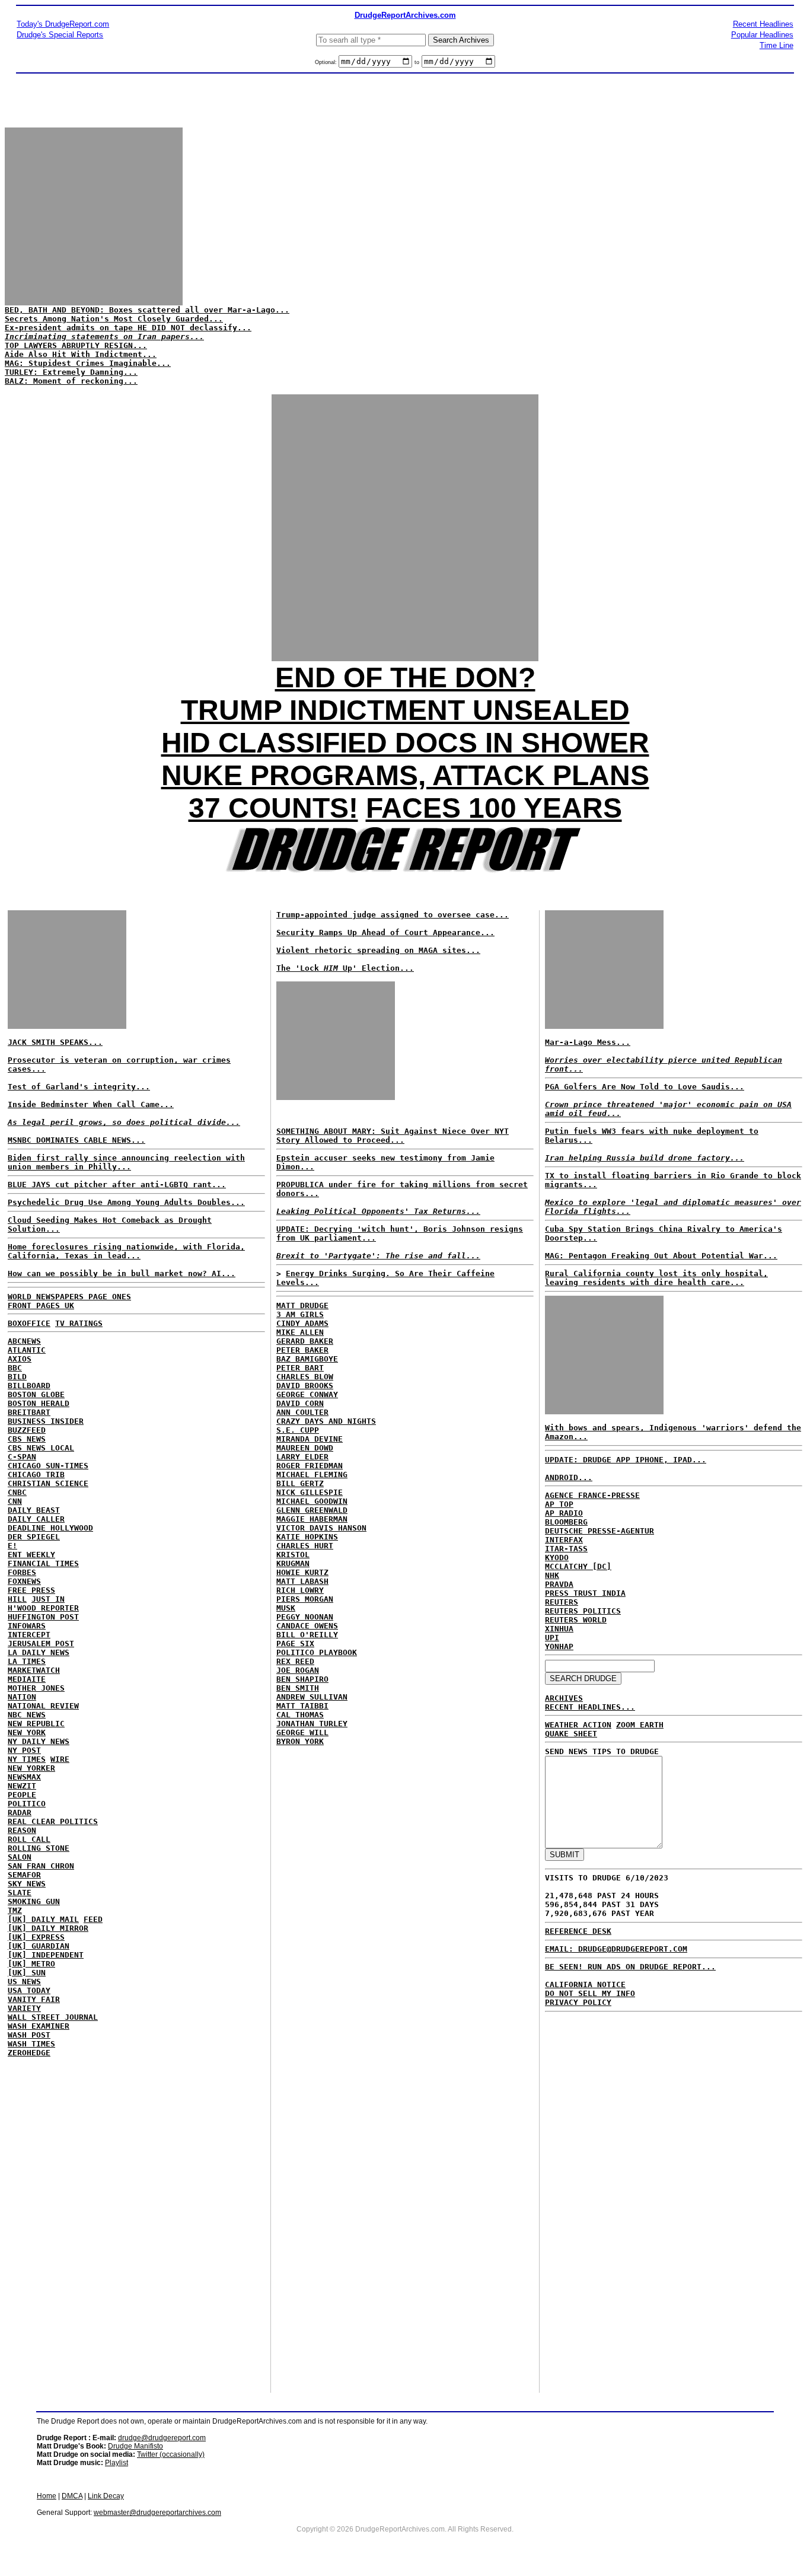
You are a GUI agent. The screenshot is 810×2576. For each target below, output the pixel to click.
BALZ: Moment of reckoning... (71, 381)
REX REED (295, 1661)
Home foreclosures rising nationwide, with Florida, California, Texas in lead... (126, 1251)
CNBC (17, 1492)
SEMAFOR (24, 1875)
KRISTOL (293, 1555)
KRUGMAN (293, 1563)
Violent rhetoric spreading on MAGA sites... (378, 950)
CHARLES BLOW (305, 1377)
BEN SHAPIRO (302, 1679)
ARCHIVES (564, 1698)
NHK (552, 1575)
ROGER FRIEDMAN (310, 1466)
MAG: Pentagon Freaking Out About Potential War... (661, 1256)
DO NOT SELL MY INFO (590, 1993)
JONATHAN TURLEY (312, 1724)
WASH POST (29, 2035)
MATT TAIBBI (302, 1706)
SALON (20, 1857)
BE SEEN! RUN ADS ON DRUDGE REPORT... (630, 1967)
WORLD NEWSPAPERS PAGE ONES (69, 1297)
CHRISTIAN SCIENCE (48, 1483)
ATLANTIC (27, 1350)
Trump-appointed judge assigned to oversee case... (393, 915)
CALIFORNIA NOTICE (585, 1984)
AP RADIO (564, 1513)
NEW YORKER (31, 1768)
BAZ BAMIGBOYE (307, 1359)
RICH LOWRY (300, 1590)
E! (12, 1546)
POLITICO (27, 1804)
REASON (22, 1830)
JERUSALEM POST (41, 1644)
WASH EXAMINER (39, 2026)
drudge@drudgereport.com (162, 2438)
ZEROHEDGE (29, 2053)
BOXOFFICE (29, 1323)
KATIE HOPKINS (307, 1537)
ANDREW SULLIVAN (312, 1697)
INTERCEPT (29, 1635)
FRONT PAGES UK (41, 1305)
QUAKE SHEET (571, 1734)
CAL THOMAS (300, 1715)
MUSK (286, 1608)
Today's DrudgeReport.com (63, 24)
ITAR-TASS (566, 1549)
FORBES (22, 1572)
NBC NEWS (27, 1715)
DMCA (72, 2496)
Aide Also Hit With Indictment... (81, 354)
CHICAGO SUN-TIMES (48, 1466)
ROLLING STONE (39, 1848)
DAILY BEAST (34, 1510)
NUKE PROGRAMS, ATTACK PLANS (405, 775)
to (417, 62)
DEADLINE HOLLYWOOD (50, 1528)
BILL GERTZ (300, 1483)
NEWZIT (22, 1786)
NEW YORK (27, 1732)
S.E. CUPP (298, 1430)
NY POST (24, 1750)
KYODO (557, 1558)
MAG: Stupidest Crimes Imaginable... (88, 363)
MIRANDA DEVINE (310, 1439)
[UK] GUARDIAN (39, 1946)
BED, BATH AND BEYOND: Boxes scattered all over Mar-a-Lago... (147, 310)
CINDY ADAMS (302, 1323)
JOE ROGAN (298, 1670)
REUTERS (562, 1602)
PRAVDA (559, 1584)
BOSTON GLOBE (36, 1394)
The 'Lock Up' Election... (345, 968)
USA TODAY (29, 1990)
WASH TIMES (31, 2044)
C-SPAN (22, 1457)
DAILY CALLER (36, 1519)
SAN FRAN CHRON (41, 1866)
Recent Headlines (763, 24)
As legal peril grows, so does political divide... (124, 1122)
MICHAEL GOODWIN (312, 1501)
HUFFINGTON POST (43, 1617)
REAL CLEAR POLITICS (53, 1821)
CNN (15, 1501)
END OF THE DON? (405, 678)
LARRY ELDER (302, 1457)
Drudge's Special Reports (60, 35)
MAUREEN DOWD (305, 1448)
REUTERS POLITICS (583, 1611)
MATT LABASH (302, 1581)
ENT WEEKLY (31, 1555)
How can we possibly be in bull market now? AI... (122, 1273)
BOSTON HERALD (39, 1403)
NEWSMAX (24, 1777)
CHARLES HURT (305, 1546)
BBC (15, 1368)
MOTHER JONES (36, 1688)
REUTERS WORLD (576, 1620)
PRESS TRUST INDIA (585, 1593)
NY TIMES (27, 1759)
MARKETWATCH (34, 1670)
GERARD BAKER (305, 1341)
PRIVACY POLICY (578, 2002)
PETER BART (300, 1368)
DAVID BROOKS (305, 1386)
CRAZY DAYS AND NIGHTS (326, 1421)
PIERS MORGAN (305, 1599)
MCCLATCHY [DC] (578, 1566)
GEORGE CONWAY (307, 1394)
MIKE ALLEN (300, 1332)
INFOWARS (27, 1626)
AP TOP (559, 1504)
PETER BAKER (302, 1350)
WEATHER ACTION (578, 1725)
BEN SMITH (298, 1688)
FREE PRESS (31, 1590)
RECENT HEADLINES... (590, 1707)
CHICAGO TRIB (36, 1474)
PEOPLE (22, 1795)
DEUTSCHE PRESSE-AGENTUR (599, 1531)
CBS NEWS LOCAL (41, 1448)
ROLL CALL (29, 1839)
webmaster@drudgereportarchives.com (157, 2513)
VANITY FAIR (34, 1999)
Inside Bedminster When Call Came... (91, 1104)
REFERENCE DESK (578, 1931)
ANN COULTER (302, 1412)
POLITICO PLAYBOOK (317, 1652)
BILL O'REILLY (307, 1635)
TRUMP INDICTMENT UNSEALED (405, 710)
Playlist (117, 2463)
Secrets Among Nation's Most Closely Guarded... (114, 319)
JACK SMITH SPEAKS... (55, 1042)
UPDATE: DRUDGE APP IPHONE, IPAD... (626, 1460)
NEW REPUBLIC (36, 1724)
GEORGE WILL (302, 1732)
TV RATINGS (79, 1323)
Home (47, 2496)
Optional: (327, 62)
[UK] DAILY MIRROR (48, 1928)
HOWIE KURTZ (302, 1572)
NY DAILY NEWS (39, 1741)
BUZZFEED (27, 1430)
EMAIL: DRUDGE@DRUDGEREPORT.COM (616, 1949)
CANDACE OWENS (307, 1626)
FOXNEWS (24, 1581)
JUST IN (48, 1599)
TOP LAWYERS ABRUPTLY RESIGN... (76, 345)
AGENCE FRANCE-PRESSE (592, 1495)
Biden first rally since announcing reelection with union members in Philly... (126, 1162)
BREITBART (29, 1412)
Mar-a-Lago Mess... (588, 1042)
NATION (22, 1697)
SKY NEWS (27, 1884)
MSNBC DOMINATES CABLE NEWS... (76, 1140)
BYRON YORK (300, 1741)
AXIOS (20, 1359)
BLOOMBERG (566, 1522)
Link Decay (106, 2496)
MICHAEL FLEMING (312, 1474)
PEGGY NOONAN (305, 1617)
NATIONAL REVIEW (43, 1706)
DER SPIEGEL (34, 1537)
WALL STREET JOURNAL (53, 2017)
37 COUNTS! (273, 808)
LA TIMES (27, 1661)
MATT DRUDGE (302, 1305)
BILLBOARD (29, 1386)
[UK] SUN (27, 1973)
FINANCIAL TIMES (43, 1563)
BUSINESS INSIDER (46, 1421)
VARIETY (24, 2008)
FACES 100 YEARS (494, 808)
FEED (93, 1919)
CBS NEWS (27, 1439)
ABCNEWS (24, 1341)
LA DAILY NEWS (39, 1652)
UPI (552, 1638)
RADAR (20, 1813)
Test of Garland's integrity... (79, 1087)
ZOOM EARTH (640, 1725)
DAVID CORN (300, 1403)
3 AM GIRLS (300, 1314)
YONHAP (559, 1646)
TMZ (15, 1910)
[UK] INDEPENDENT (46, 1955)
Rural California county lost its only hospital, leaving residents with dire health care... (656, 1278)
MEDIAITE (27, 1679)
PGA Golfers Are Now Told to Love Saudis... (645, 1087)
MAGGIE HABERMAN (312, 1519)
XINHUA (559, 1629)
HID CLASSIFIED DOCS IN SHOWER (405, 743)
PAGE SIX (295, 1644)
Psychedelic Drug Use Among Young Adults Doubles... (126, 1202)
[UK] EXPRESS (36, 1937)
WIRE (60, 1759)
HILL (17, 1599)
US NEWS (24, 1982)
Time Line (776, 45)
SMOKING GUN (34, 1901)
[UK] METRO (31, 1964)
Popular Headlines (762, 35)
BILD (17, 1377)
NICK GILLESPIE (310, 1492)
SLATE (20, 1893)
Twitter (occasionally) (171, 2454)
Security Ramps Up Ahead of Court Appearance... (385, 932)
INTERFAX (564, 1540)
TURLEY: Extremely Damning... (71, 372)
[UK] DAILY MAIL (43, 1919)
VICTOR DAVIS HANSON (321, 1528)
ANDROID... (569, 1477)
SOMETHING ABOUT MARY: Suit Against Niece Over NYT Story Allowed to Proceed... (393, 1136)
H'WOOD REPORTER (43, 1608)
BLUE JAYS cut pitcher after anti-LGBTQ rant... (117, 1185)
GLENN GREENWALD (312, 1510)
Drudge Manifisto (135, 2446)
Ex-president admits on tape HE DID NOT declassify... (128, 328)
